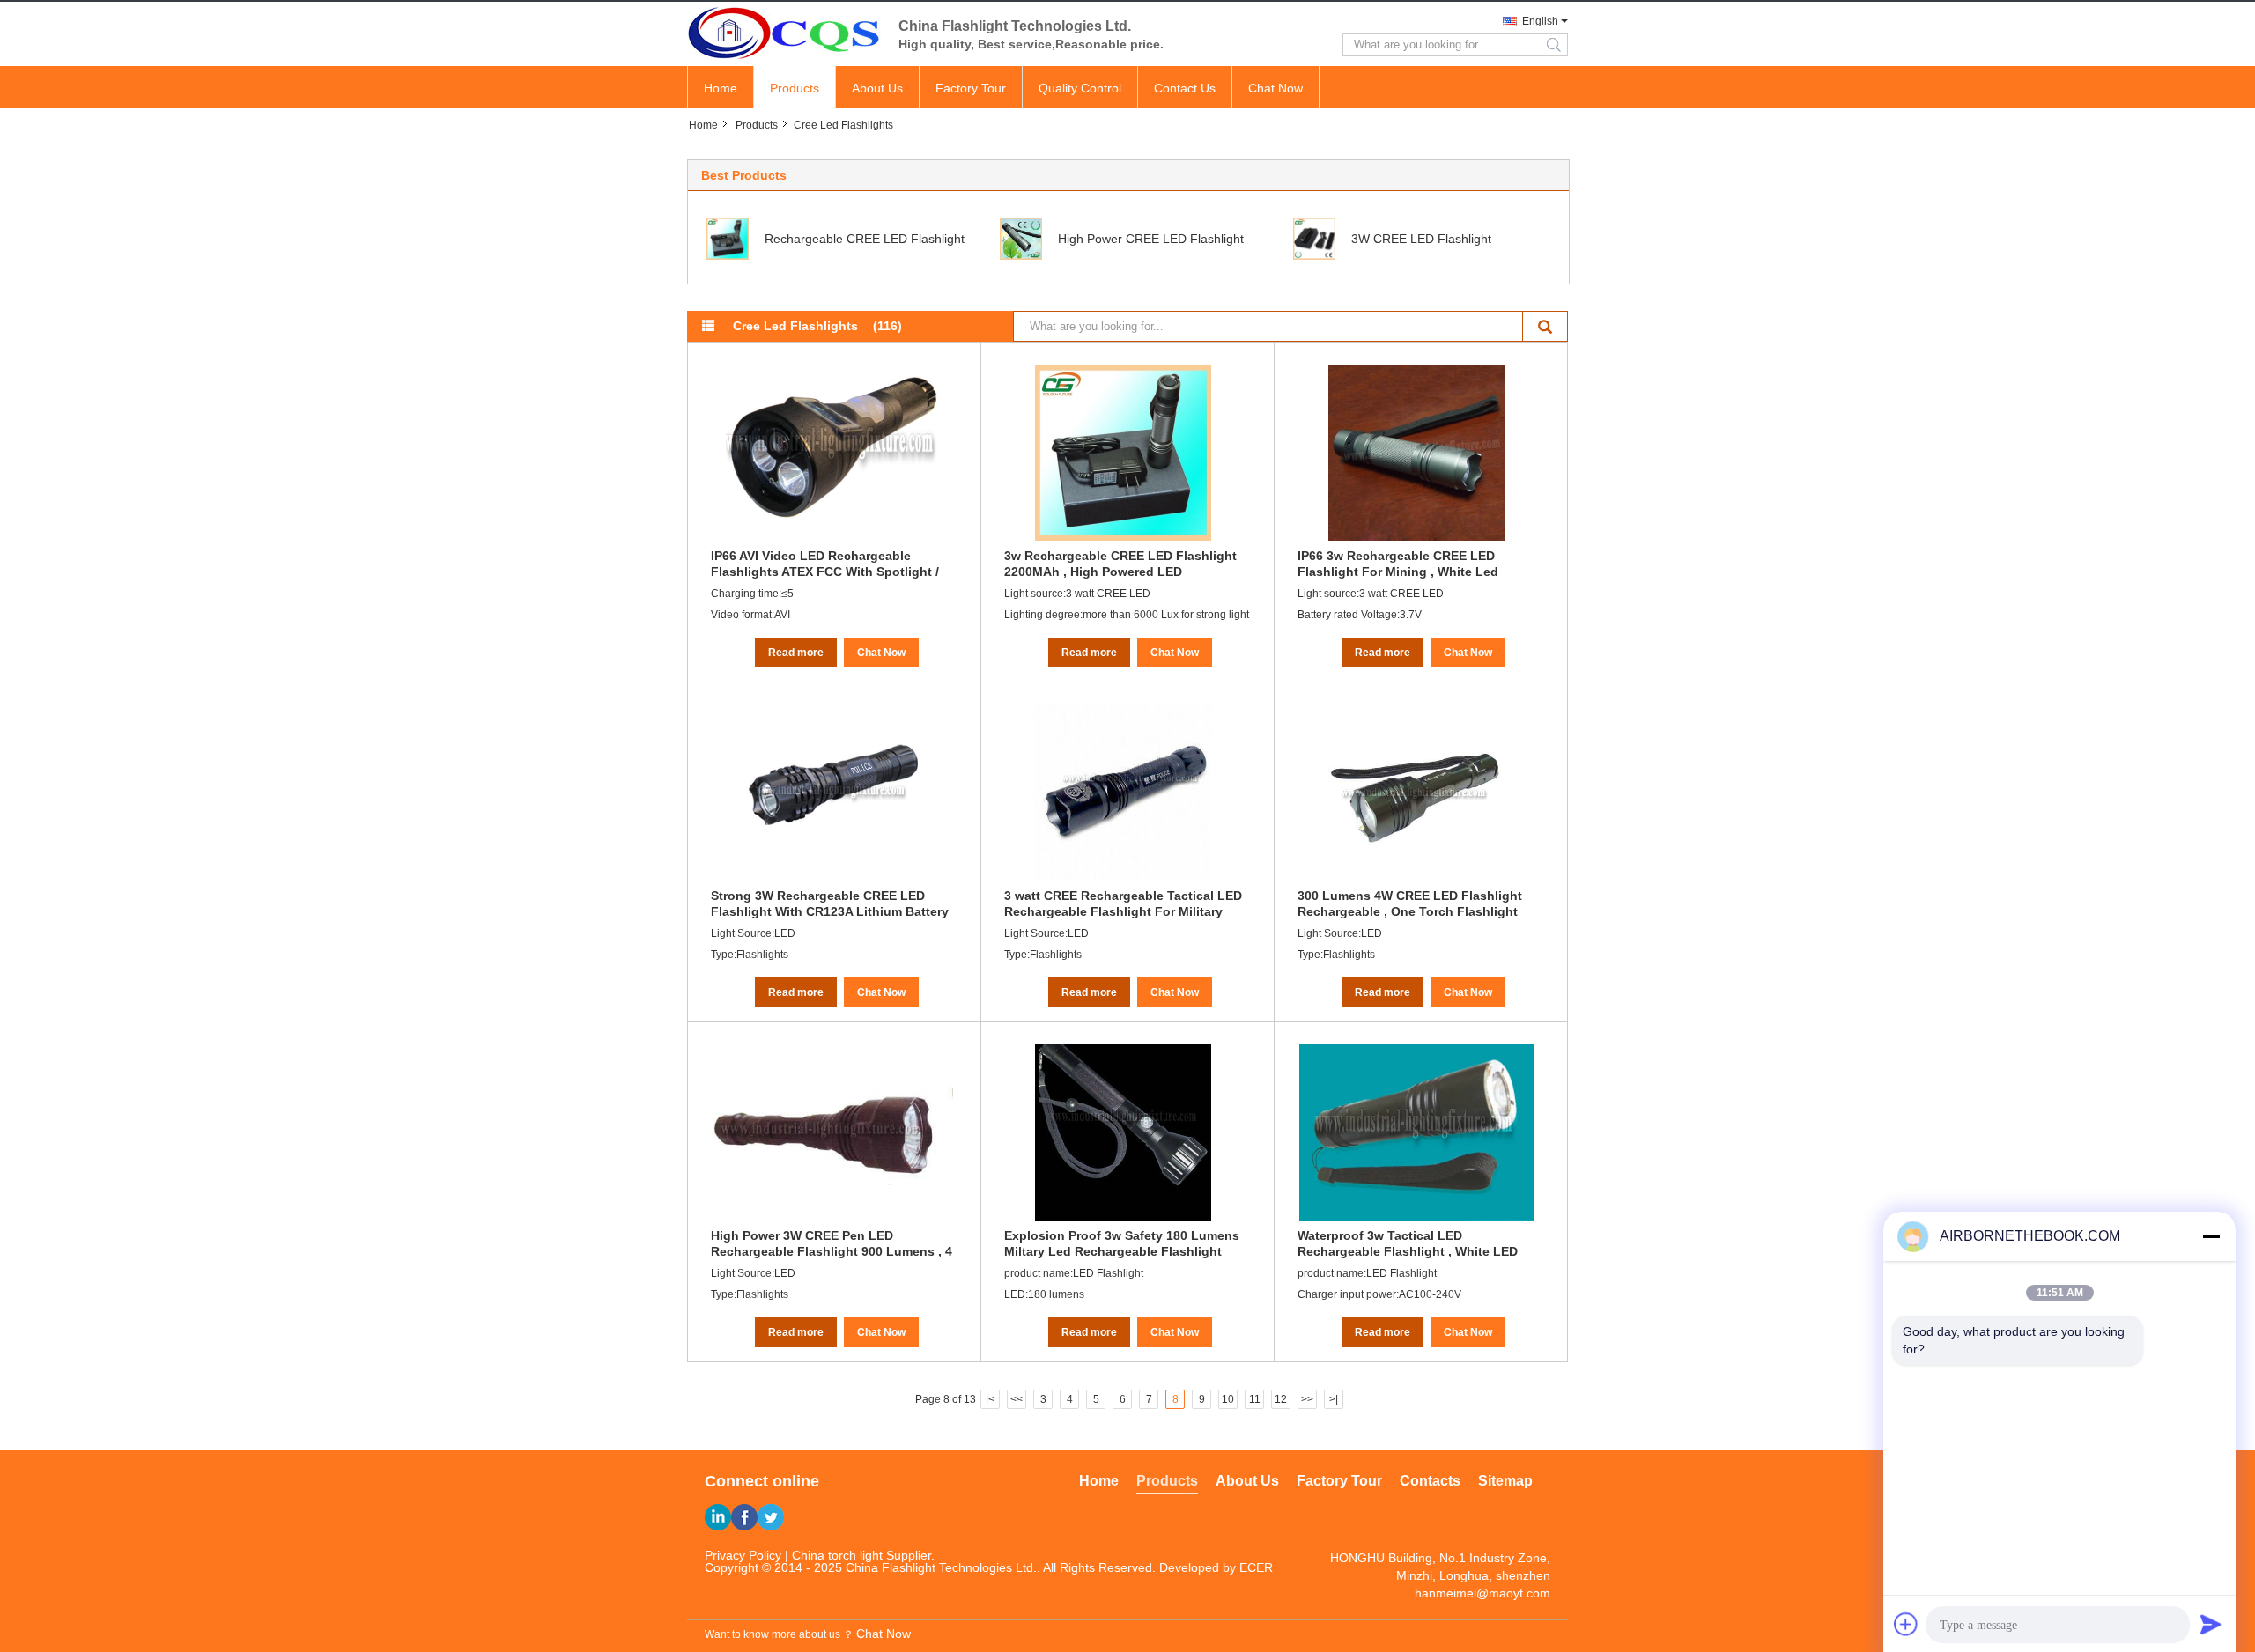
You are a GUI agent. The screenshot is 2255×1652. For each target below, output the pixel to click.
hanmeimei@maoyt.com (1482, 1593)
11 (1255, 1399)
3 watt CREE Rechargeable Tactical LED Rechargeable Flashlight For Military (1123, 903)
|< (990, 1399)
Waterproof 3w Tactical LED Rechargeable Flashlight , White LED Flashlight (1408, 1243)
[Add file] (1906, 1624)
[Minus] (2211, 1236)
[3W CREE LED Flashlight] (1314, 238)
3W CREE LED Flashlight (1421, 239)
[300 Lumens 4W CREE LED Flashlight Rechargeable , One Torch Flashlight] (1416, 793)
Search (1545, 326)
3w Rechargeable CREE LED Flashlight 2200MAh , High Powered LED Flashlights (1120, 564)
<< (1017, 1399)
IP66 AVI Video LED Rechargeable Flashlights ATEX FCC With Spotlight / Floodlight (825, 564)
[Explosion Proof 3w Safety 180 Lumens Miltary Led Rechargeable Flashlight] (1123, 1132)
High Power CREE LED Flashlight (1151, 239)
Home (721, 88)
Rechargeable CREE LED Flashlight (865, 239)
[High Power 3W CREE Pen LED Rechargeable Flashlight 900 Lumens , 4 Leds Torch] (830, 1132)
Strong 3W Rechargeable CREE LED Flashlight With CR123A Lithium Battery (830, 903)
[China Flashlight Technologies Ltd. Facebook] (744, 1517)
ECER (1256, 1567)
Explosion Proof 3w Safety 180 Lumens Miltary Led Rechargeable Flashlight (1122, 1243)
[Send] (2211, 1624)
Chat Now (1275, 88)
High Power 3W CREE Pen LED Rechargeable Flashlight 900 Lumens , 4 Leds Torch (832, 1243)
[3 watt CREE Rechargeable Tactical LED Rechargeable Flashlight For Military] (1123, 793)
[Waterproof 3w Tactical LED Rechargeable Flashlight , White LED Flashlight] (1416, 1132)
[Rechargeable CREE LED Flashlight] (728, 238)
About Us (877, 88)
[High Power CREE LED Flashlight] (1021, 238)
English (1540, 21)
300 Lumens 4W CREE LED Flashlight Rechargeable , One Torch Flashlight (1410, 903)
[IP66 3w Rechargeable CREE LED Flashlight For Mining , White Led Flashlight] (1416, 453)
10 (1228, 1399)
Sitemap (1505, 1481)
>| (1334, 1399)
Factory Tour (971, 88)
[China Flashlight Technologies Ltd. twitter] (771, 1517)
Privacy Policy (743, 1555)
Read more (796, 653)
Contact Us (1185, 88)
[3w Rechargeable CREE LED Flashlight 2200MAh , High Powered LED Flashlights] (1123, 453)
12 (1281, 1399)
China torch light (837, 1555)
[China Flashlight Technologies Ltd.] (784, 33)
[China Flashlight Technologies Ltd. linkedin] (718, 1517)
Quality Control (1080, 88)
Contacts (1430, 1481)
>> (1307, 1399)
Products (795, 88)
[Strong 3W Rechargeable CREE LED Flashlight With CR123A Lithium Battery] (830, 793)
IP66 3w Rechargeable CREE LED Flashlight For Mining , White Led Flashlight (1398, 564)
